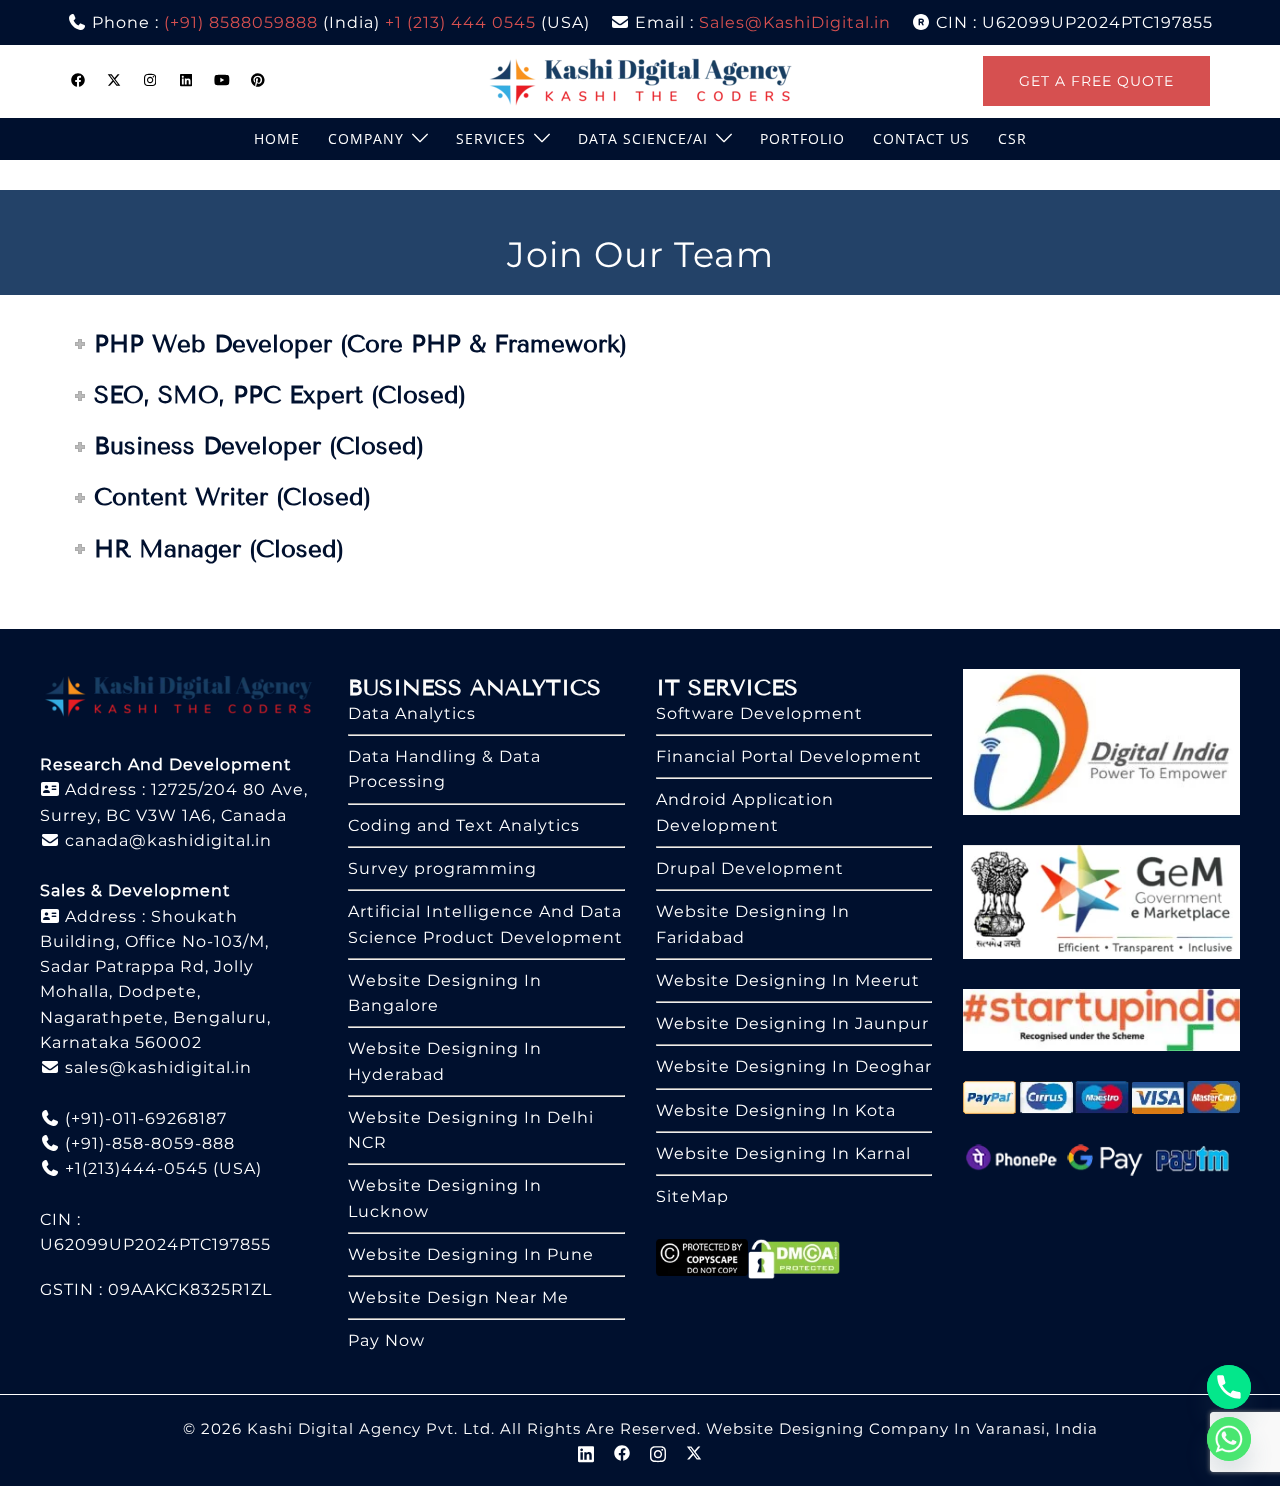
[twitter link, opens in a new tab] (114, 80)
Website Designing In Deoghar (794, 1066)
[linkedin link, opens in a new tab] (186, 80)
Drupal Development (750, 868)
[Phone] (1229, 1387)
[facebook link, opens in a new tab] (78, 80)
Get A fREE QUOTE (1096, 81)
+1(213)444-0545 (134, 1168)
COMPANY (366, 138)
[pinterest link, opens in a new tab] (258, 80)
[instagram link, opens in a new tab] (150, 80)
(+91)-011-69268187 (143, 1118)
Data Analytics (412, 713)
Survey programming (442, 868)
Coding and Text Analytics (464, 825)
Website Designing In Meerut (788, 980)
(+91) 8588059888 (241, 22)
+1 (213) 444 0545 (460, 22)
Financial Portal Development (789, 756)
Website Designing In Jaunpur (792, 1023)
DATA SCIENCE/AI (643, 138)
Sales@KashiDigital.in (795, 22)
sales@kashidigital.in (158, 1067)
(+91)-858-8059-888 (147, 1143)
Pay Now (386, 1340)
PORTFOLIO (802, 138)
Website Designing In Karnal (783, 1153)
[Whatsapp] (1229, 1439)
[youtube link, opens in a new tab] (222, 80)
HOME (277, 138)
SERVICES (491, 138)
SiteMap (692, 1196)
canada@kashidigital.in (166, 840)
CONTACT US (921, 138)
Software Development (759, 713)
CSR (1012, 138)
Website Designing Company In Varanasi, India (902, 1428)
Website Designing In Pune (471, 1254)
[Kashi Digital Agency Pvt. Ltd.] (640, 79)
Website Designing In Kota (776, 1110)
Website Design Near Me (458, 1297)
